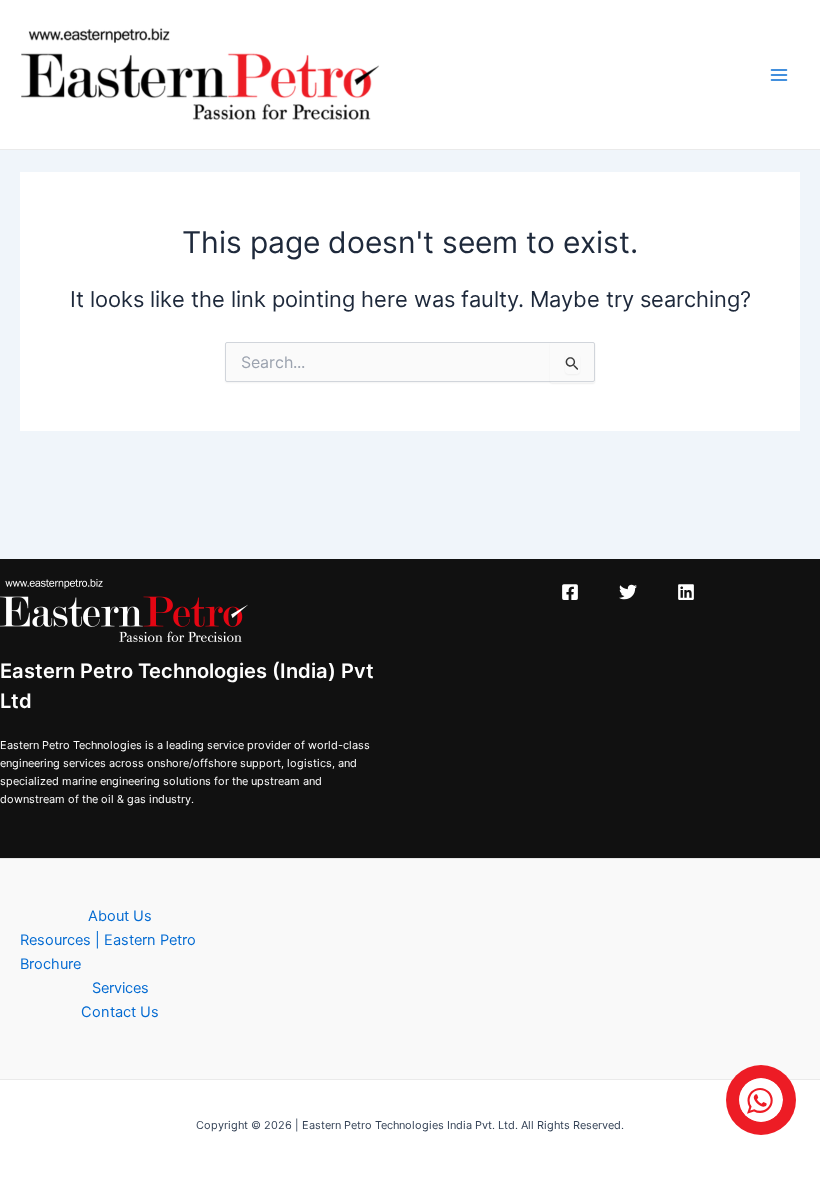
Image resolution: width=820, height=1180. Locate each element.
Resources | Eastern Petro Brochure (108, 952)
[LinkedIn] (686, 592)
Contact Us (120, 1012)
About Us (120, 916)
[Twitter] (628, 592)
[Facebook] (570, 592)
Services (120, 988)
